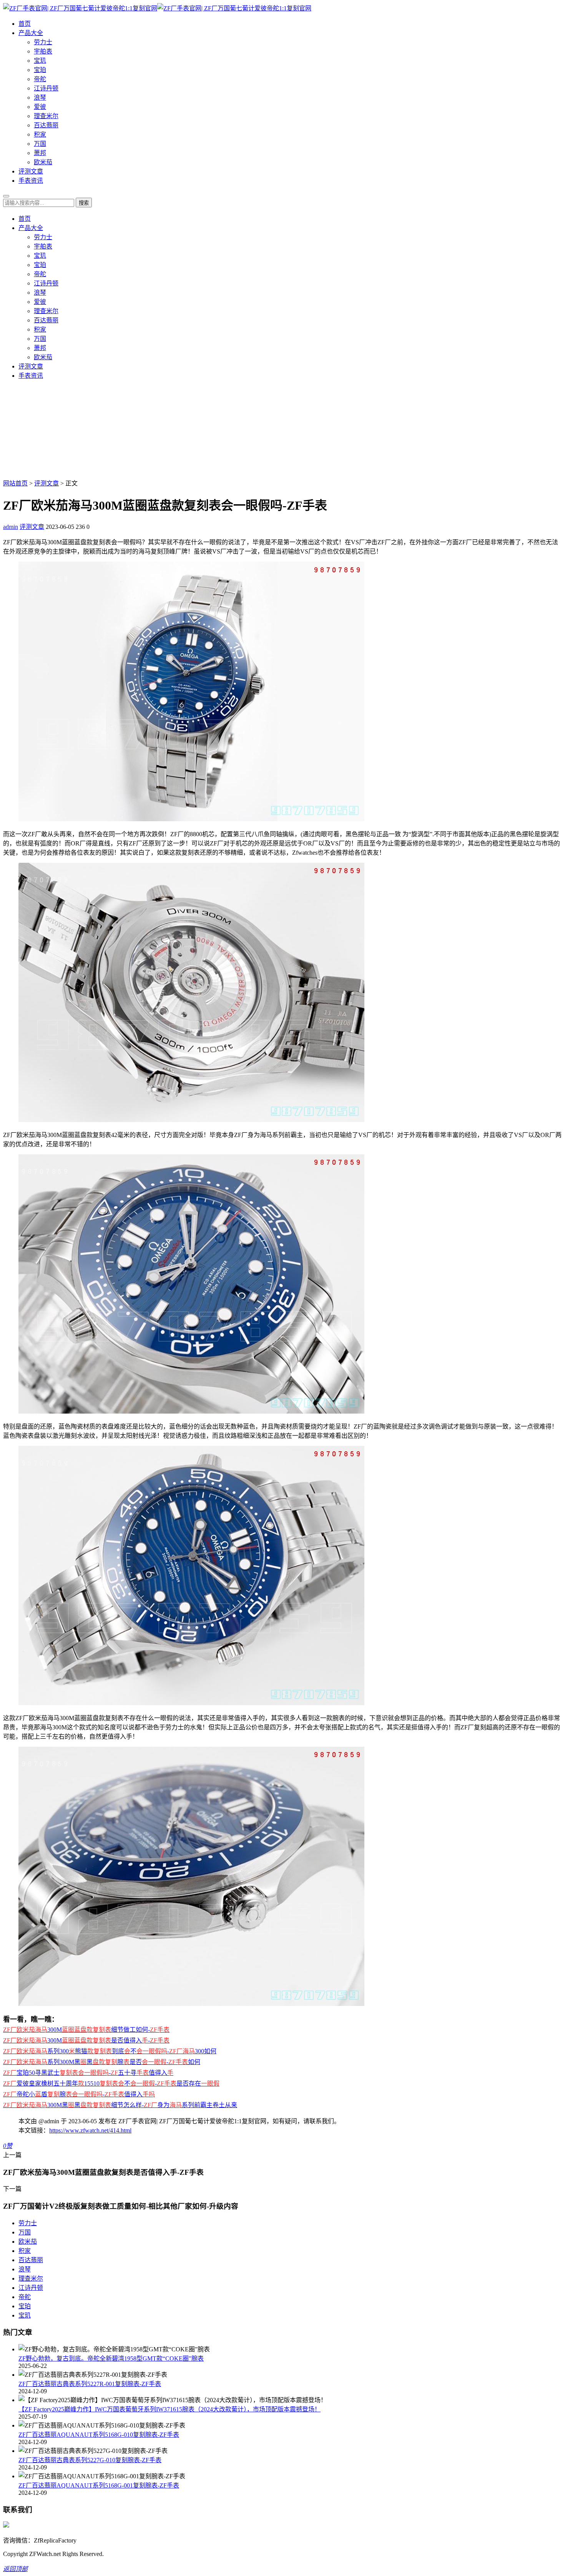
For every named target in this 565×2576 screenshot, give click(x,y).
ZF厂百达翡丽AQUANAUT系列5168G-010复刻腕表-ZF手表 (99, 2435)
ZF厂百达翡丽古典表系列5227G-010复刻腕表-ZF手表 (90, 2460)
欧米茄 (43, 162)
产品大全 (31, 33)
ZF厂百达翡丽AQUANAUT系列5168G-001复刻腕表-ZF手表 (99, 2485)
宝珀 (40, 70)
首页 (25, 24)
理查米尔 (46, 116)
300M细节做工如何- (86, 2030)
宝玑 (40, 61)
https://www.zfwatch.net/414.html (90, 2130)
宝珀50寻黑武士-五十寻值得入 (88, 2073)
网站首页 (15, 483)
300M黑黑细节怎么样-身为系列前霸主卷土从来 (120, 2105)
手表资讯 (31, 181)
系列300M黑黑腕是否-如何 (102, 2062)
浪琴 (40, 98)
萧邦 (40, 153)
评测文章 (31, 171)
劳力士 (43, 42)
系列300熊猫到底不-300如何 (110, 2051)
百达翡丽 (46, 125)
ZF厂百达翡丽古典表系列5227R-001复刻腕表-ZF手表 (90, 2384)
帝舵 (40, 79)
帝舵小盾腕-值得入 (79, 2094)
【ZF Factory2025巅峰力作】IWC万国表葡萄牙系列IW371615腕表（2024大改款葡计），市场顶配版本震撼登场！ (169, 2409)
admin (11, 527)
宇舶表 (43, 51)
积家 (40, 134)
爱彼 (40, 107)
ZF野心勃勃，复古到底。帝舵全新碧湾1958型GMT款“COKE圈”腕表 (111, 2358)
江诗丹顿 (46, 88)
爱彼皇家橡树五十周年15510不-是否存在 (111, 2083)
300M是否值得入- (86, 2040)
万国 (40, 144)
